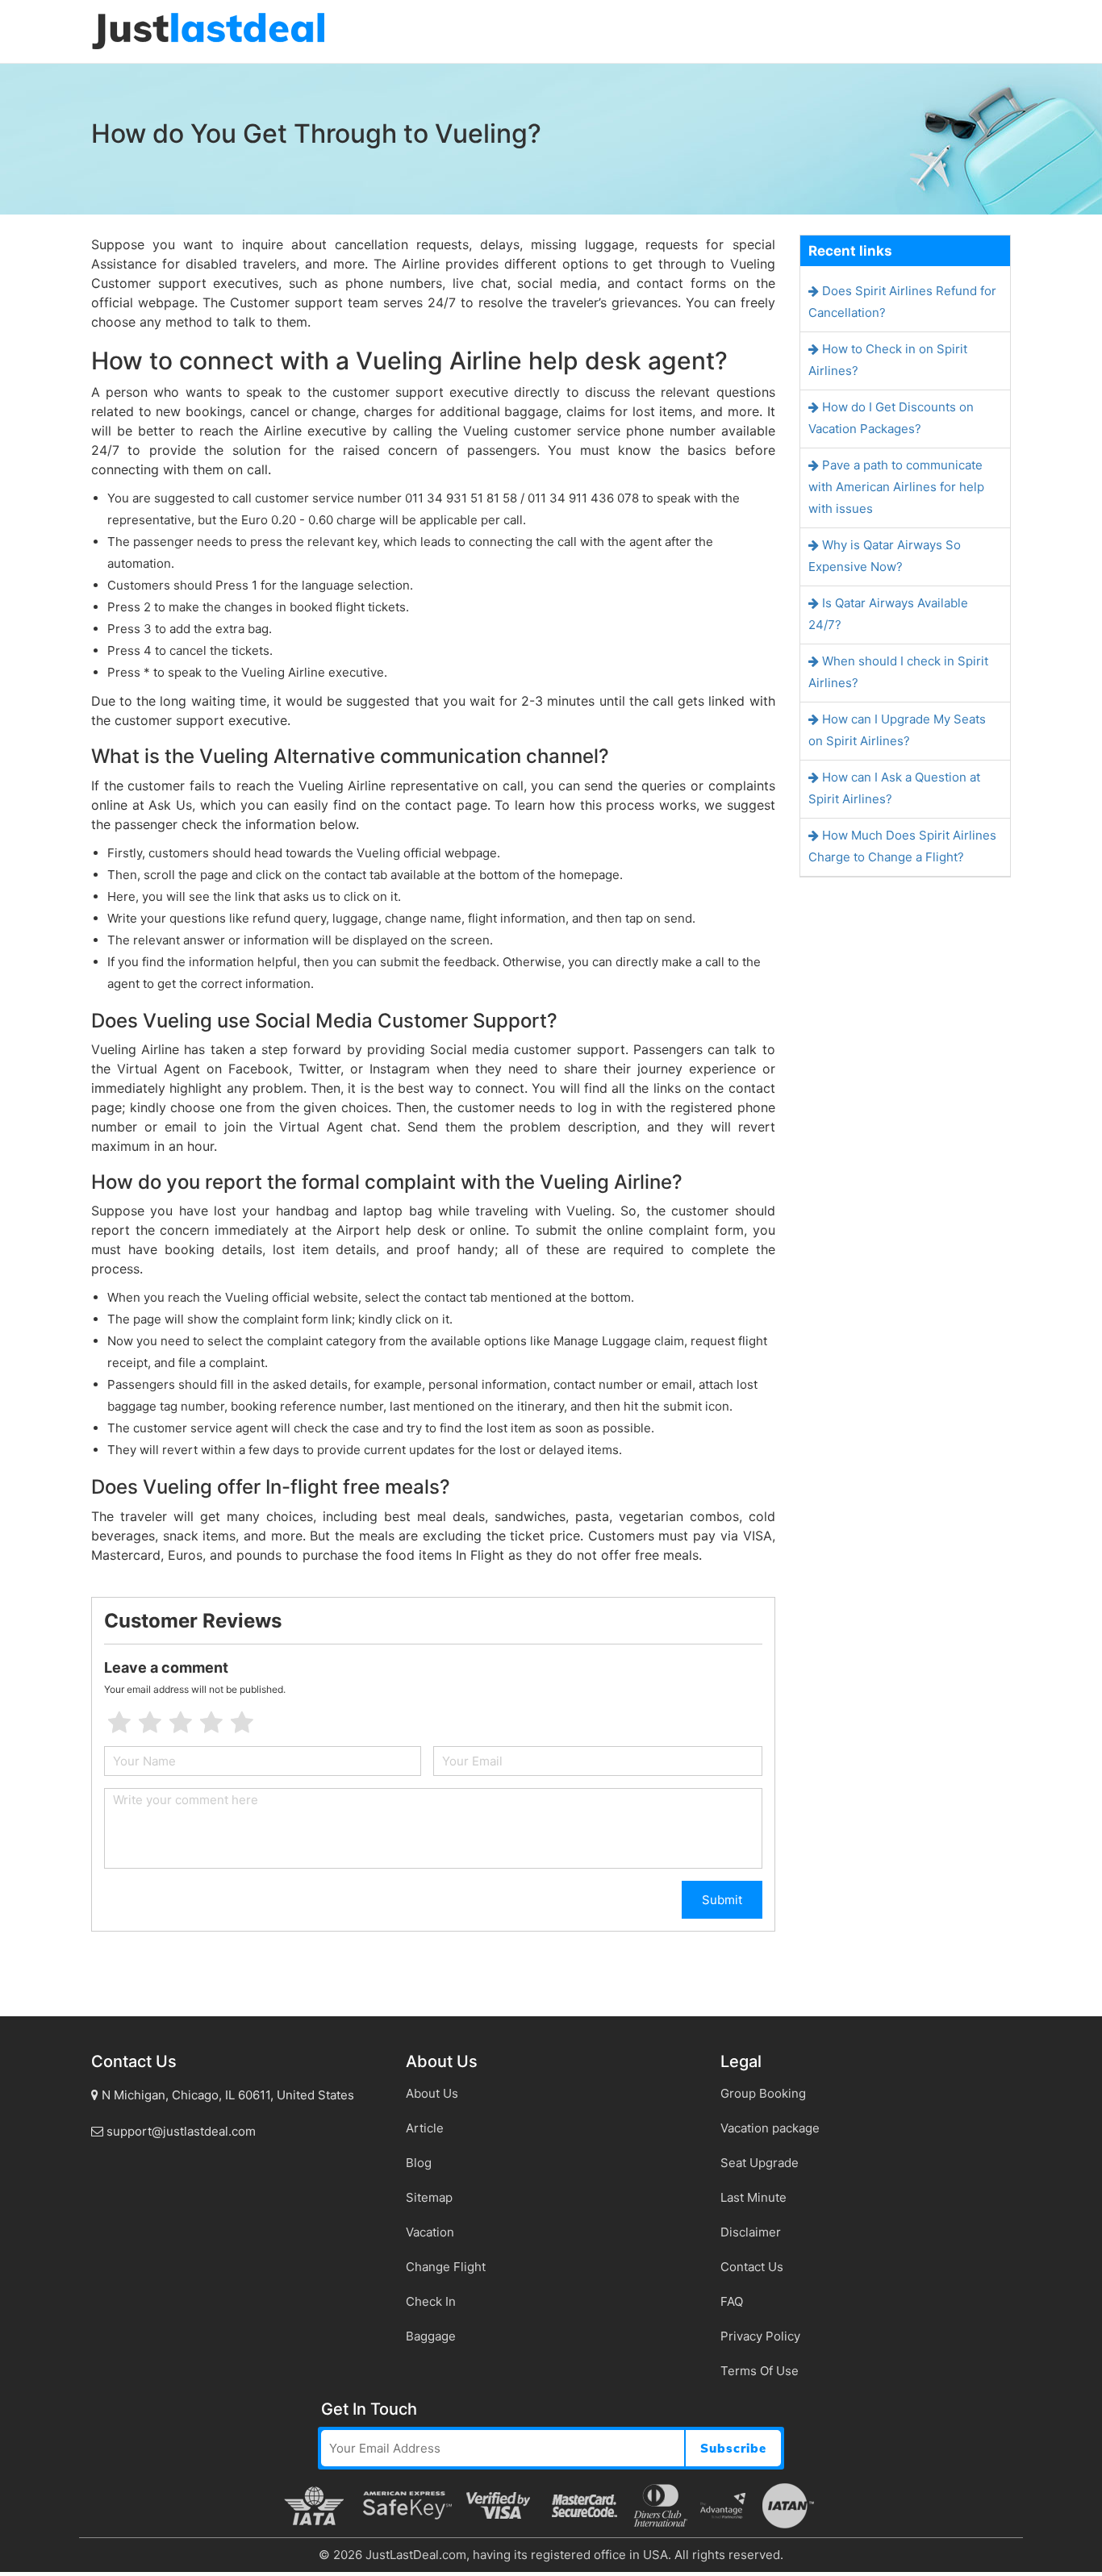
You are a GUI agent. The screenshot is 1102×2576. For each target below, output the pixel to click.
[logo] (208, 30)
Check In (431, 2301)
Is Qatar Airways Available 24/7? (888, 614)
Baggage (431, 2336)
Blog (419, 2163)
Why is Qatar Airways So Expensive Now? (885, 556)
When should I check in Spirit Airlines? (898, 672)
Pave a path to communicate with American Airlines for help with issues (896, 487)
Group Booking (763, 2093)
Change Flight (446, 2267)
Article (425, 2128)
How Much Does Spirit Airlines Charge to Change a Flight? (902, 846)
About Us (432, 2093)
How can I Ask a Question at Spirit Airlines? (894, 788)
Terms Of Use (760, 2371)
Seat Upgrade (760, 2163)
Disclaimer (751, 2232)
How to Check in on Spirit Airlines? (888, 360)
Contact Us (752, 2267)
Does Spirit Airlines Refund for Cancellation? (902, 302)
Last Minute (753, 2197)
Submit (722, 1900)
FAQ (732, 2301)
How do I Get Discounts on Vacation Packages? (891, 418)
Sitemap (429, 2197)
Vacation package (770, 2128)
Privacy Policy (760, 2336)
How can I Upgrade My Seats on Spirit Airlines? (897, 730)
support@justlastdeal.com (179, 2131)
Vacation (430, 2232)
